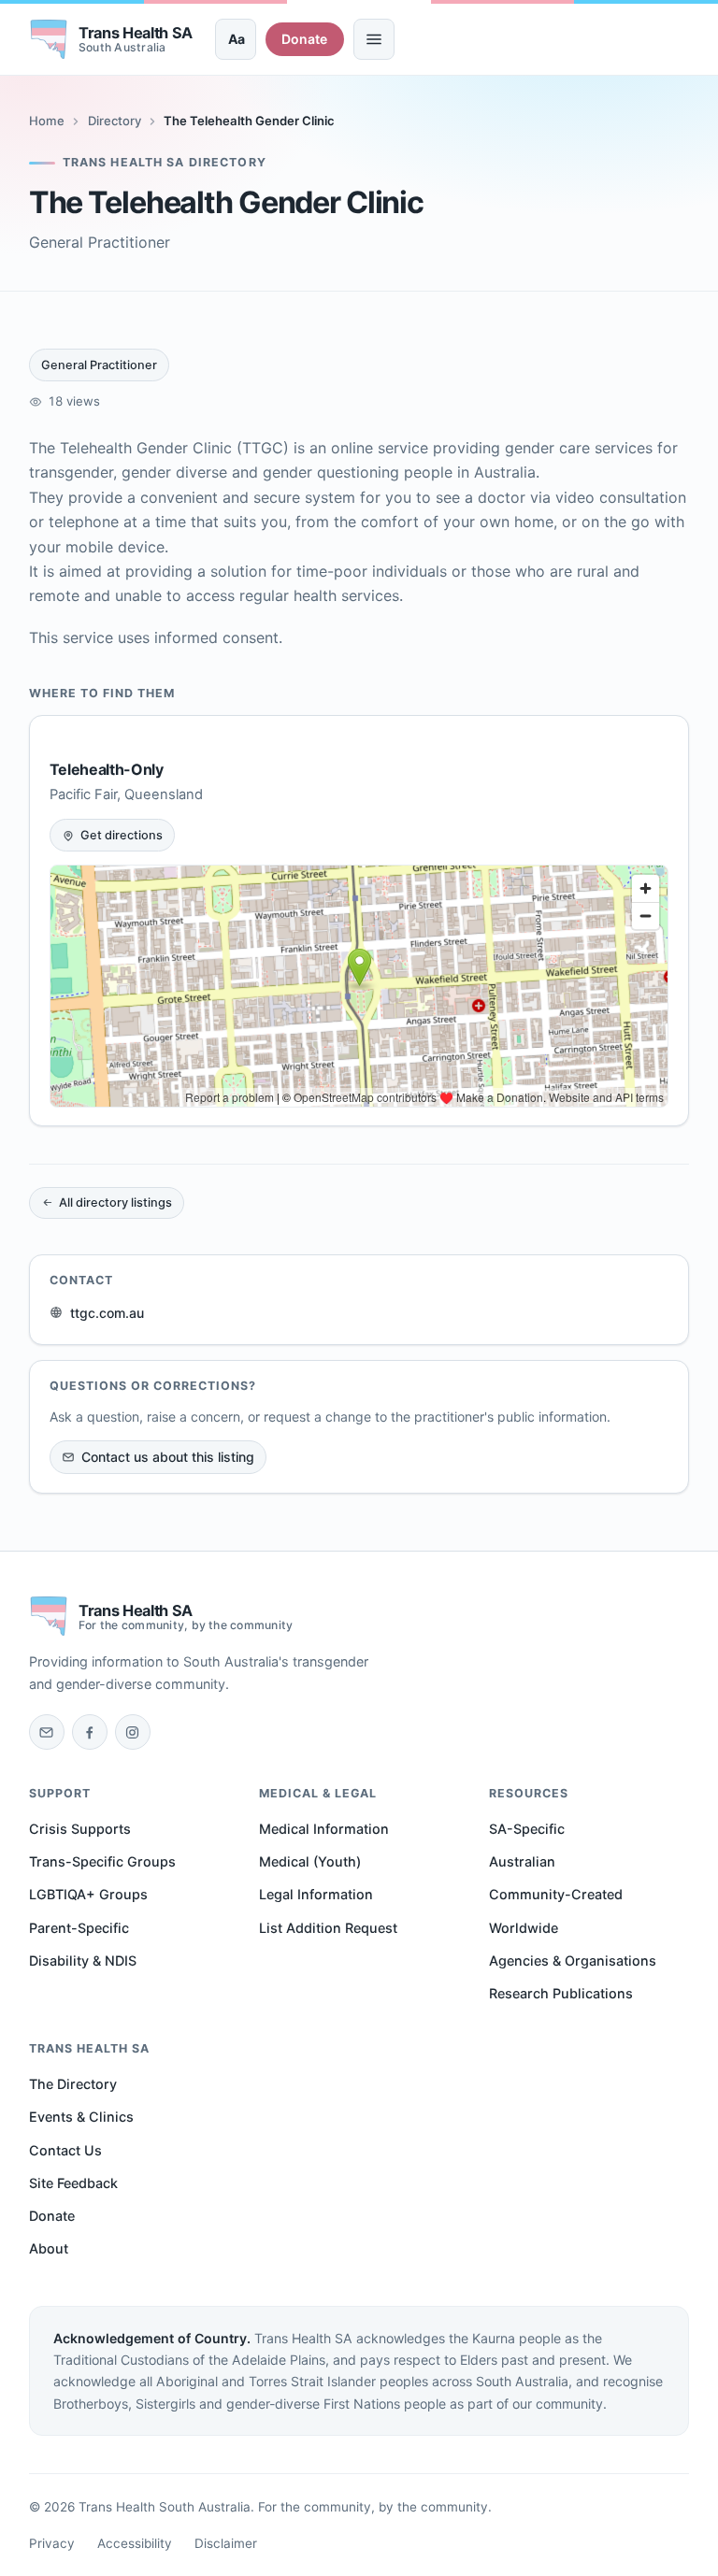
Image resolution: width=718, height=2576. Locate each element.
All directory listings (115, 1202)
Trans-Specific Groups (102, 1861)
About (49, 2248)
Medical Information (324, 1829)
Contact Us (65, 2150)
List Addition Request (328, 1928)
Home (47, 121)
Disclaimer (226, 2543)
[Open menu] (374, 39)
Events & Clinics (81, 2117)
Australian (522, 1861)
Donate (304, 39)
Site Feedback (73, 2183)
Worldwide (524, 1928)
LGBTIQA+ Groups (88, 1894)
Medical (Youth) (310, 1861)
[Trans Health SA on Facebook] (90, 1732)
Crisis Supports (80, 1829)
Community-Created (556, 1894)
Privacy (52, 2543)
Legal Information (316, 1894)
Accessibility (135, 2543)
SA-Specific (527, 1829)
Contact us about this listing (168, 1457)
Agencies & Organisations (573, 1961)
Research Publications (561, 1993)
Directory (115, 121)
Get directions (122, 835)
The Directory (73, 2084)
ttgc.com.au (107, 1313)
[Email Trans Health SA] (47, 1732)
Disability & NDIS (83, 1961)
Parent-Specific (79, 1928)
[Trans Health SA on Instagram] (133, 1732)
